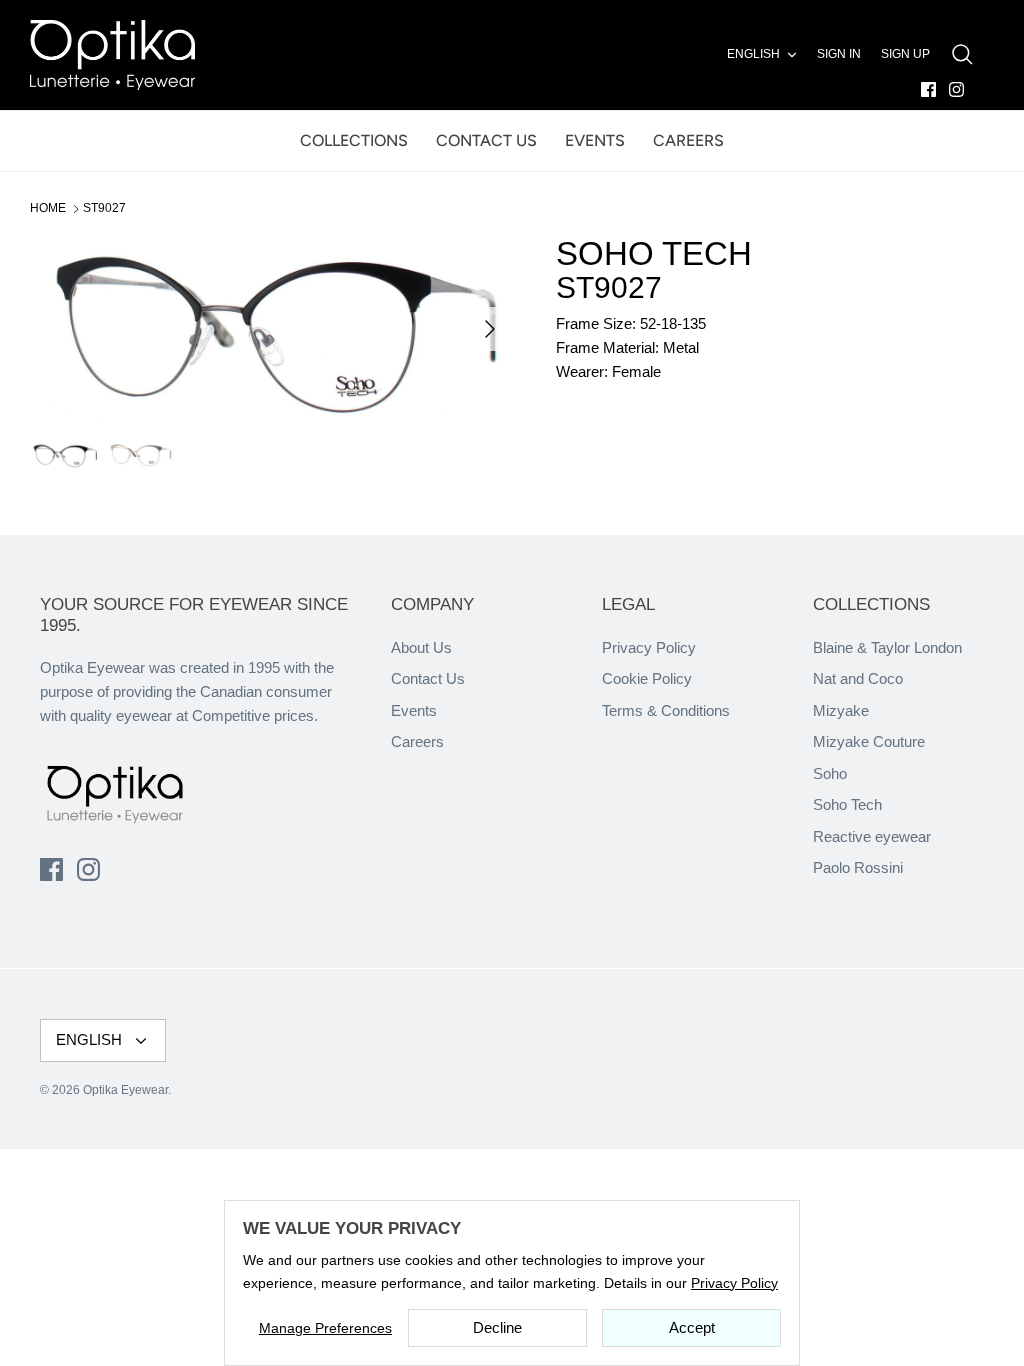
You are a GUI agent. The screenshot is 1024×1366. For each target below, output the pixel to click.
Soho (830, 773)
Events (414, 710)
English (753, 54)
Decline (497, 1327)
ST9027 (104, 208)
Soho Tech (847, 804)
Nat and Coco (858, 678)
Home (48, 208)
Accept (692, 1327)
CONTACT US (486, 140)
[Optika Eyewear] (112, 55)
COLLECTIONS (354, 140)
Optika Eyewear (125, 1090)
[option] (271, 328)
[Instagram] (956, 89)
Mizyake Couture (869, 741)
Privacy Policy (649, 647)
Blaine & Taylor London (887, 647)
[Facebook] (928, 89)
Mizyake (841, 710)
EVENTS (595, 140)
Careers (417, 741)
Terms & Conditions (666, 710)
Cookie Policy (647, 678)
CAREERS (688, 140)
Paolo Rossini (858, 867)
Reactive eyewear (872, 836)
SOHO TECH (654, 253)
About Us (421, 647)
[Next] (490, 329)
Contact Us (428, 678)
